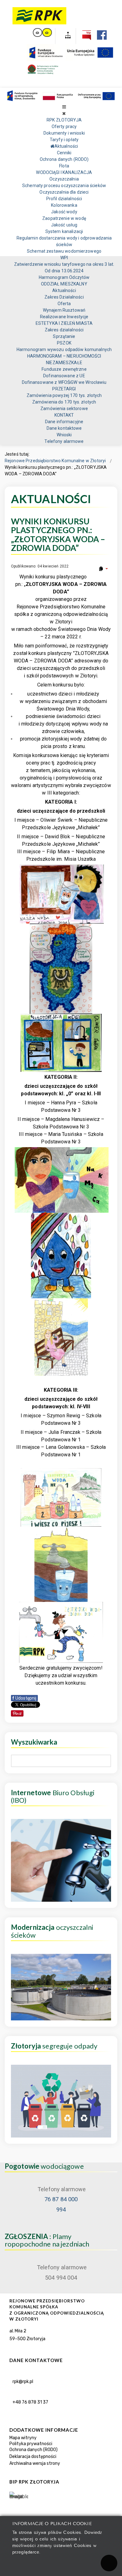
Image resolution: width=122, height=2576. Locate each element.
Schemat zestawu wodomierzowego (64, 251)
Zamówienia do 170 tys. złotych (64, 402)
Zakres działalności (64, 330)
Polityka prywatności (31, 2444)
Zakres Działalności (64, 297)
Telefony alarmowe (64, 441)
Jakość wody (64, 212)
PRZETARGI (64, 389)
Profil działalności (64, 199)
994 (61, 2210)
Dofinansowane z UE (64, 376)
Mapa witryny (23, 2438)
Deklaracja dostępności (33, 2457)
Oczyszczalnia (64, 179)
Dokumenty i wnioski (64, 133)
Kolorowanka (64, 205)
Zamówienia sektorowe (64, 409)
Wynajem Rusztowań (64, 310)
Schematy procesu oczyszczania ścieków (64, 186)
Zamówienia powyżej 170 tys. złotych (64, 395)
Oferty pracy (64, 126)
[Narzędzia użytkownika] (103, 569)
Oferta (64, 304)
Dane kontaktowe (64, 428)
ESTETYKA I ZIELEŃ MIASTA (64, 323)
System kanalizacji (64, 231)
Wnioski (64, 435)
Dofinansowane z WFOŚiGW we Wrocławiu (64, 382)
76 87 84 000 (61, 2199)
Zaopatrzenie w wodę (64, 218)
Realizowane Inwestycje (64, 317)
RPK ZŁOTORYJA (64, 120)
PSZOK (64, 343)
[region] (61, 2431)
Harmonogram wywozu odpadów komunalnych (64, 349)
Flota (64, 166)
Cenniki (64, 153)
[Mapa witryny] (66, 36)
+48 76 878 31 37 (30, 2402)
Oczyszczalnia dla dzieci (64, 192)
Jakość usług (64, 225)
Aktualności (64, 290)
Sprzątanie (64, 336)
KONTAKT (64, 415)
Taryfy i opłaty (64, 140)
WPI (64, 258)
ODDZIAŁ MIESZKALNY (64, 284)
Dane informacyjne (64, 422)
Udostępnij (24, 1698)
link (38, 32)
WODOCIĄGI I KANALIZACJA (64, 172)
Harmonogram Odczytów (64, 277)
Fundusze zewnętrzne (64, 369)
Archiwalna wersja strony (35, 2463)
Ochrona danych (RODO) (64, 159)
